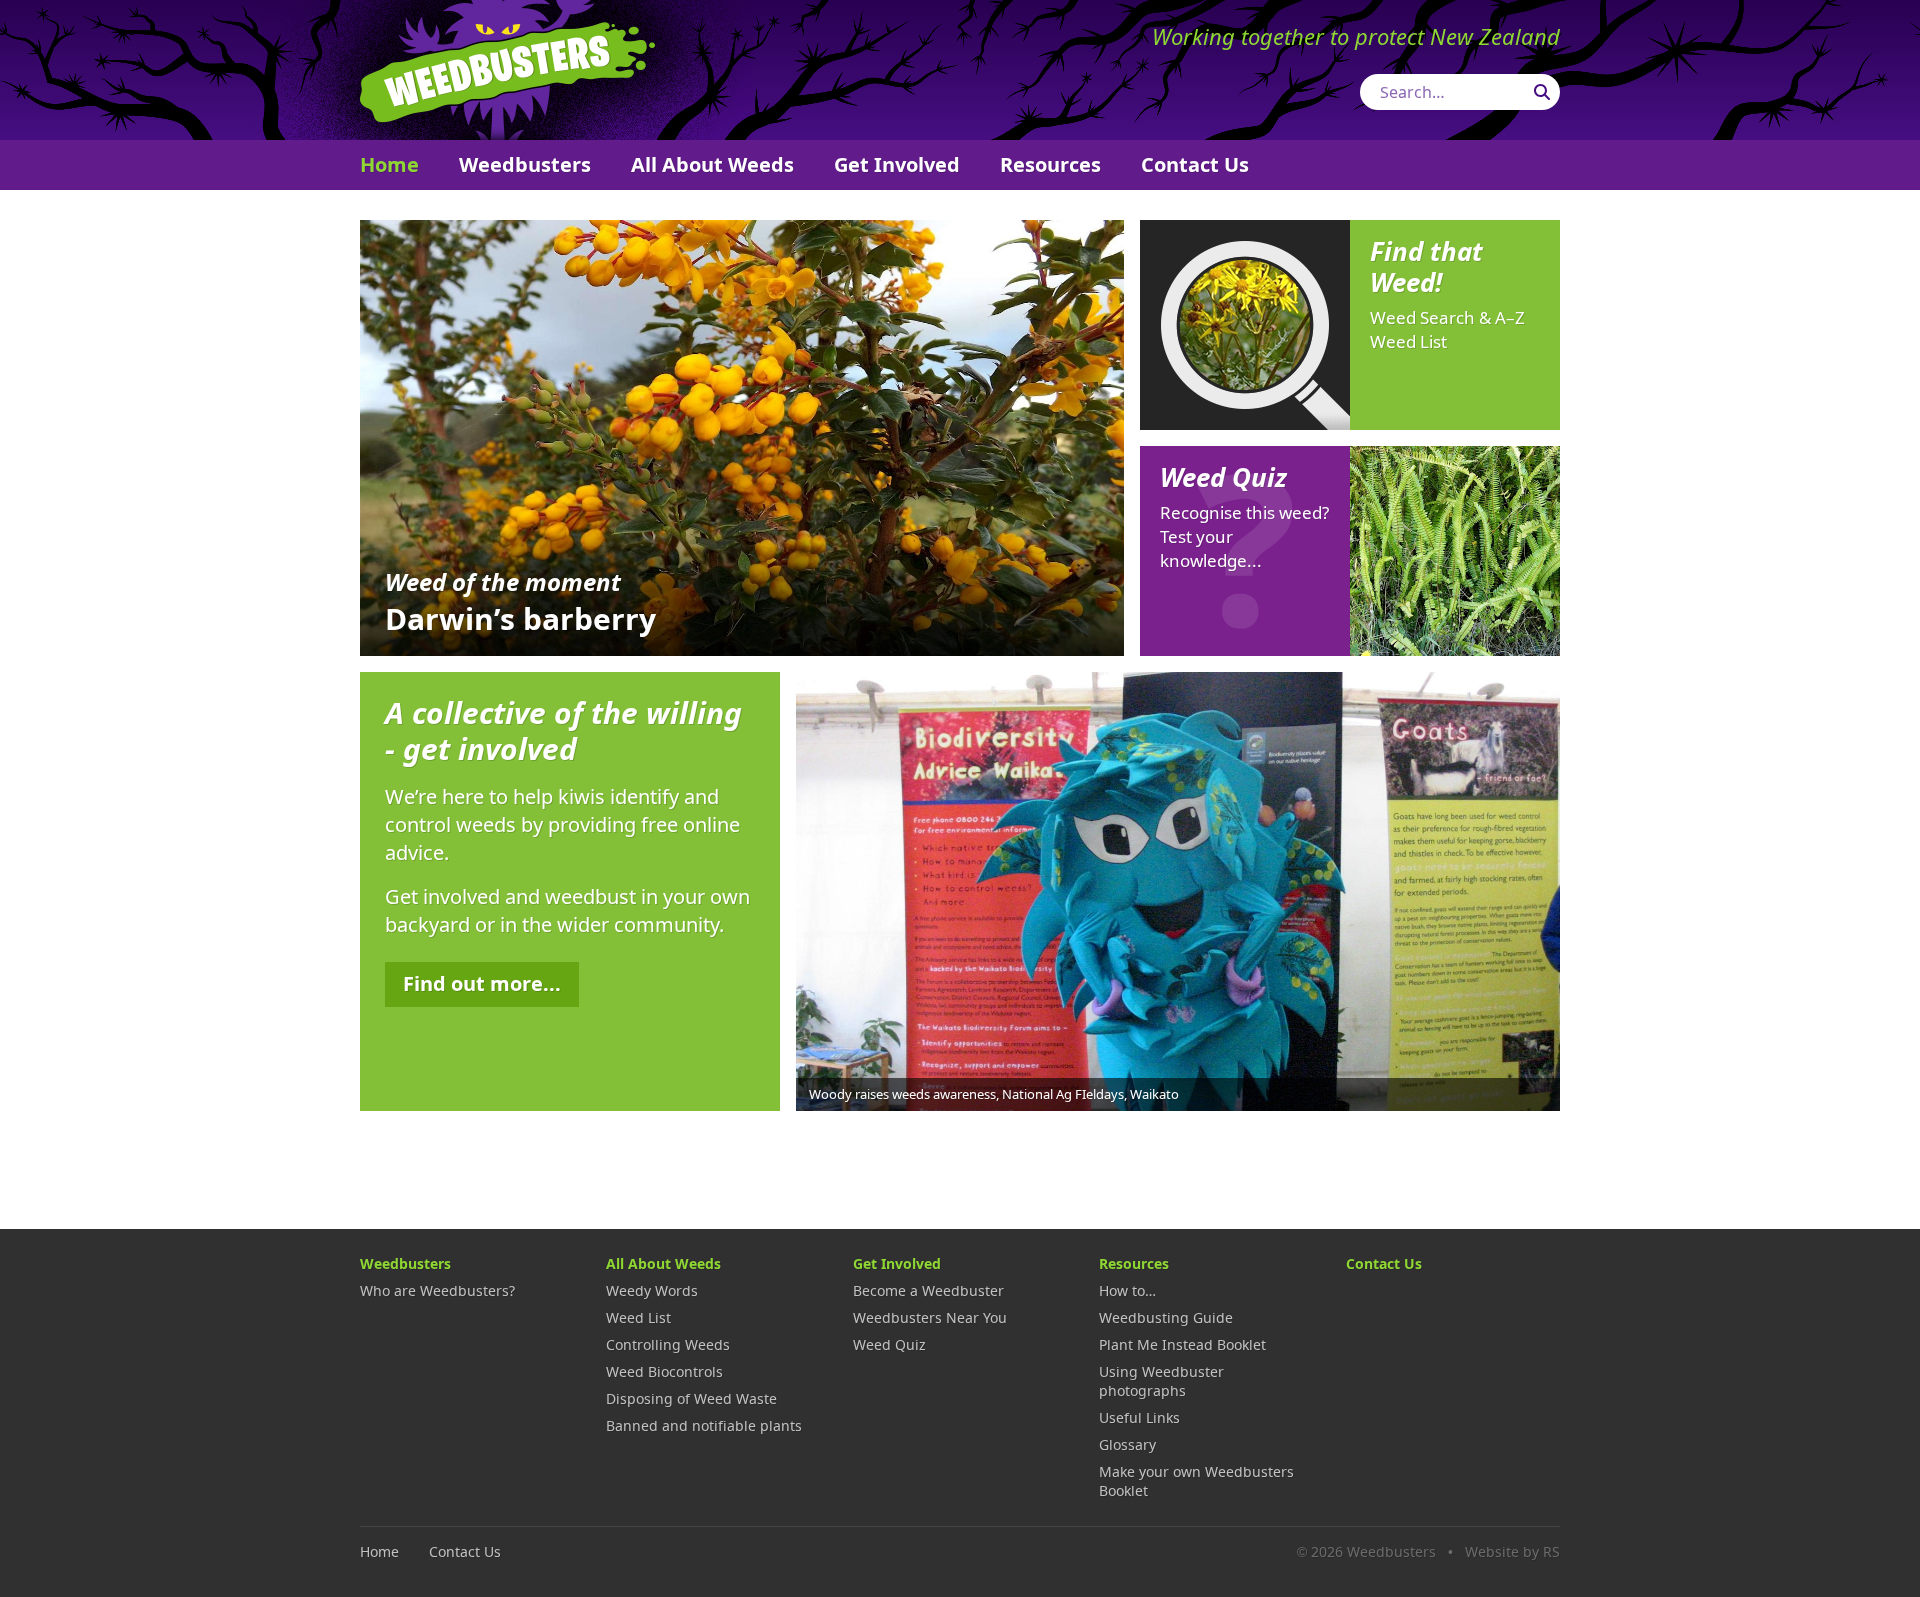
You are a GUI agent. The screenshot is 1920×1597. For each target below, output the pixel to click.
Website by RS (1512, 1551)
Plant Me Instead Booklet (1182, 1344)
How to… (1127, 1290)
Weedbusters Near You (930, 1317)
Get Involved (897, 164)
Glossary (1127, 1444)
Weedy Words (652, 1290)
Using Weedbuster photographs (1161, 1381)
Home (389, 164)
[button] (1540, 889)
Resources (1050, 164)
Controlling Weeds (668, 1344)
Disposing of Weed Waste (691, 1398)
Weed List (638, 1317)
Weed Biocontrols (664, 1371)
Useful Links (1139, 1417)
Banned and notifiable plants (704, 1425)
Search (1542, 92)
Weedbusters (507, 70)
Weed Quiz (889, 1344)
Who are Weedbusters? (437, 1290)
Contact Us (1195, 164)
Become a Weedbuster (928, 1290)
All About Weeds (712, 164)
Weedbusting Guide (1166, 1317)
